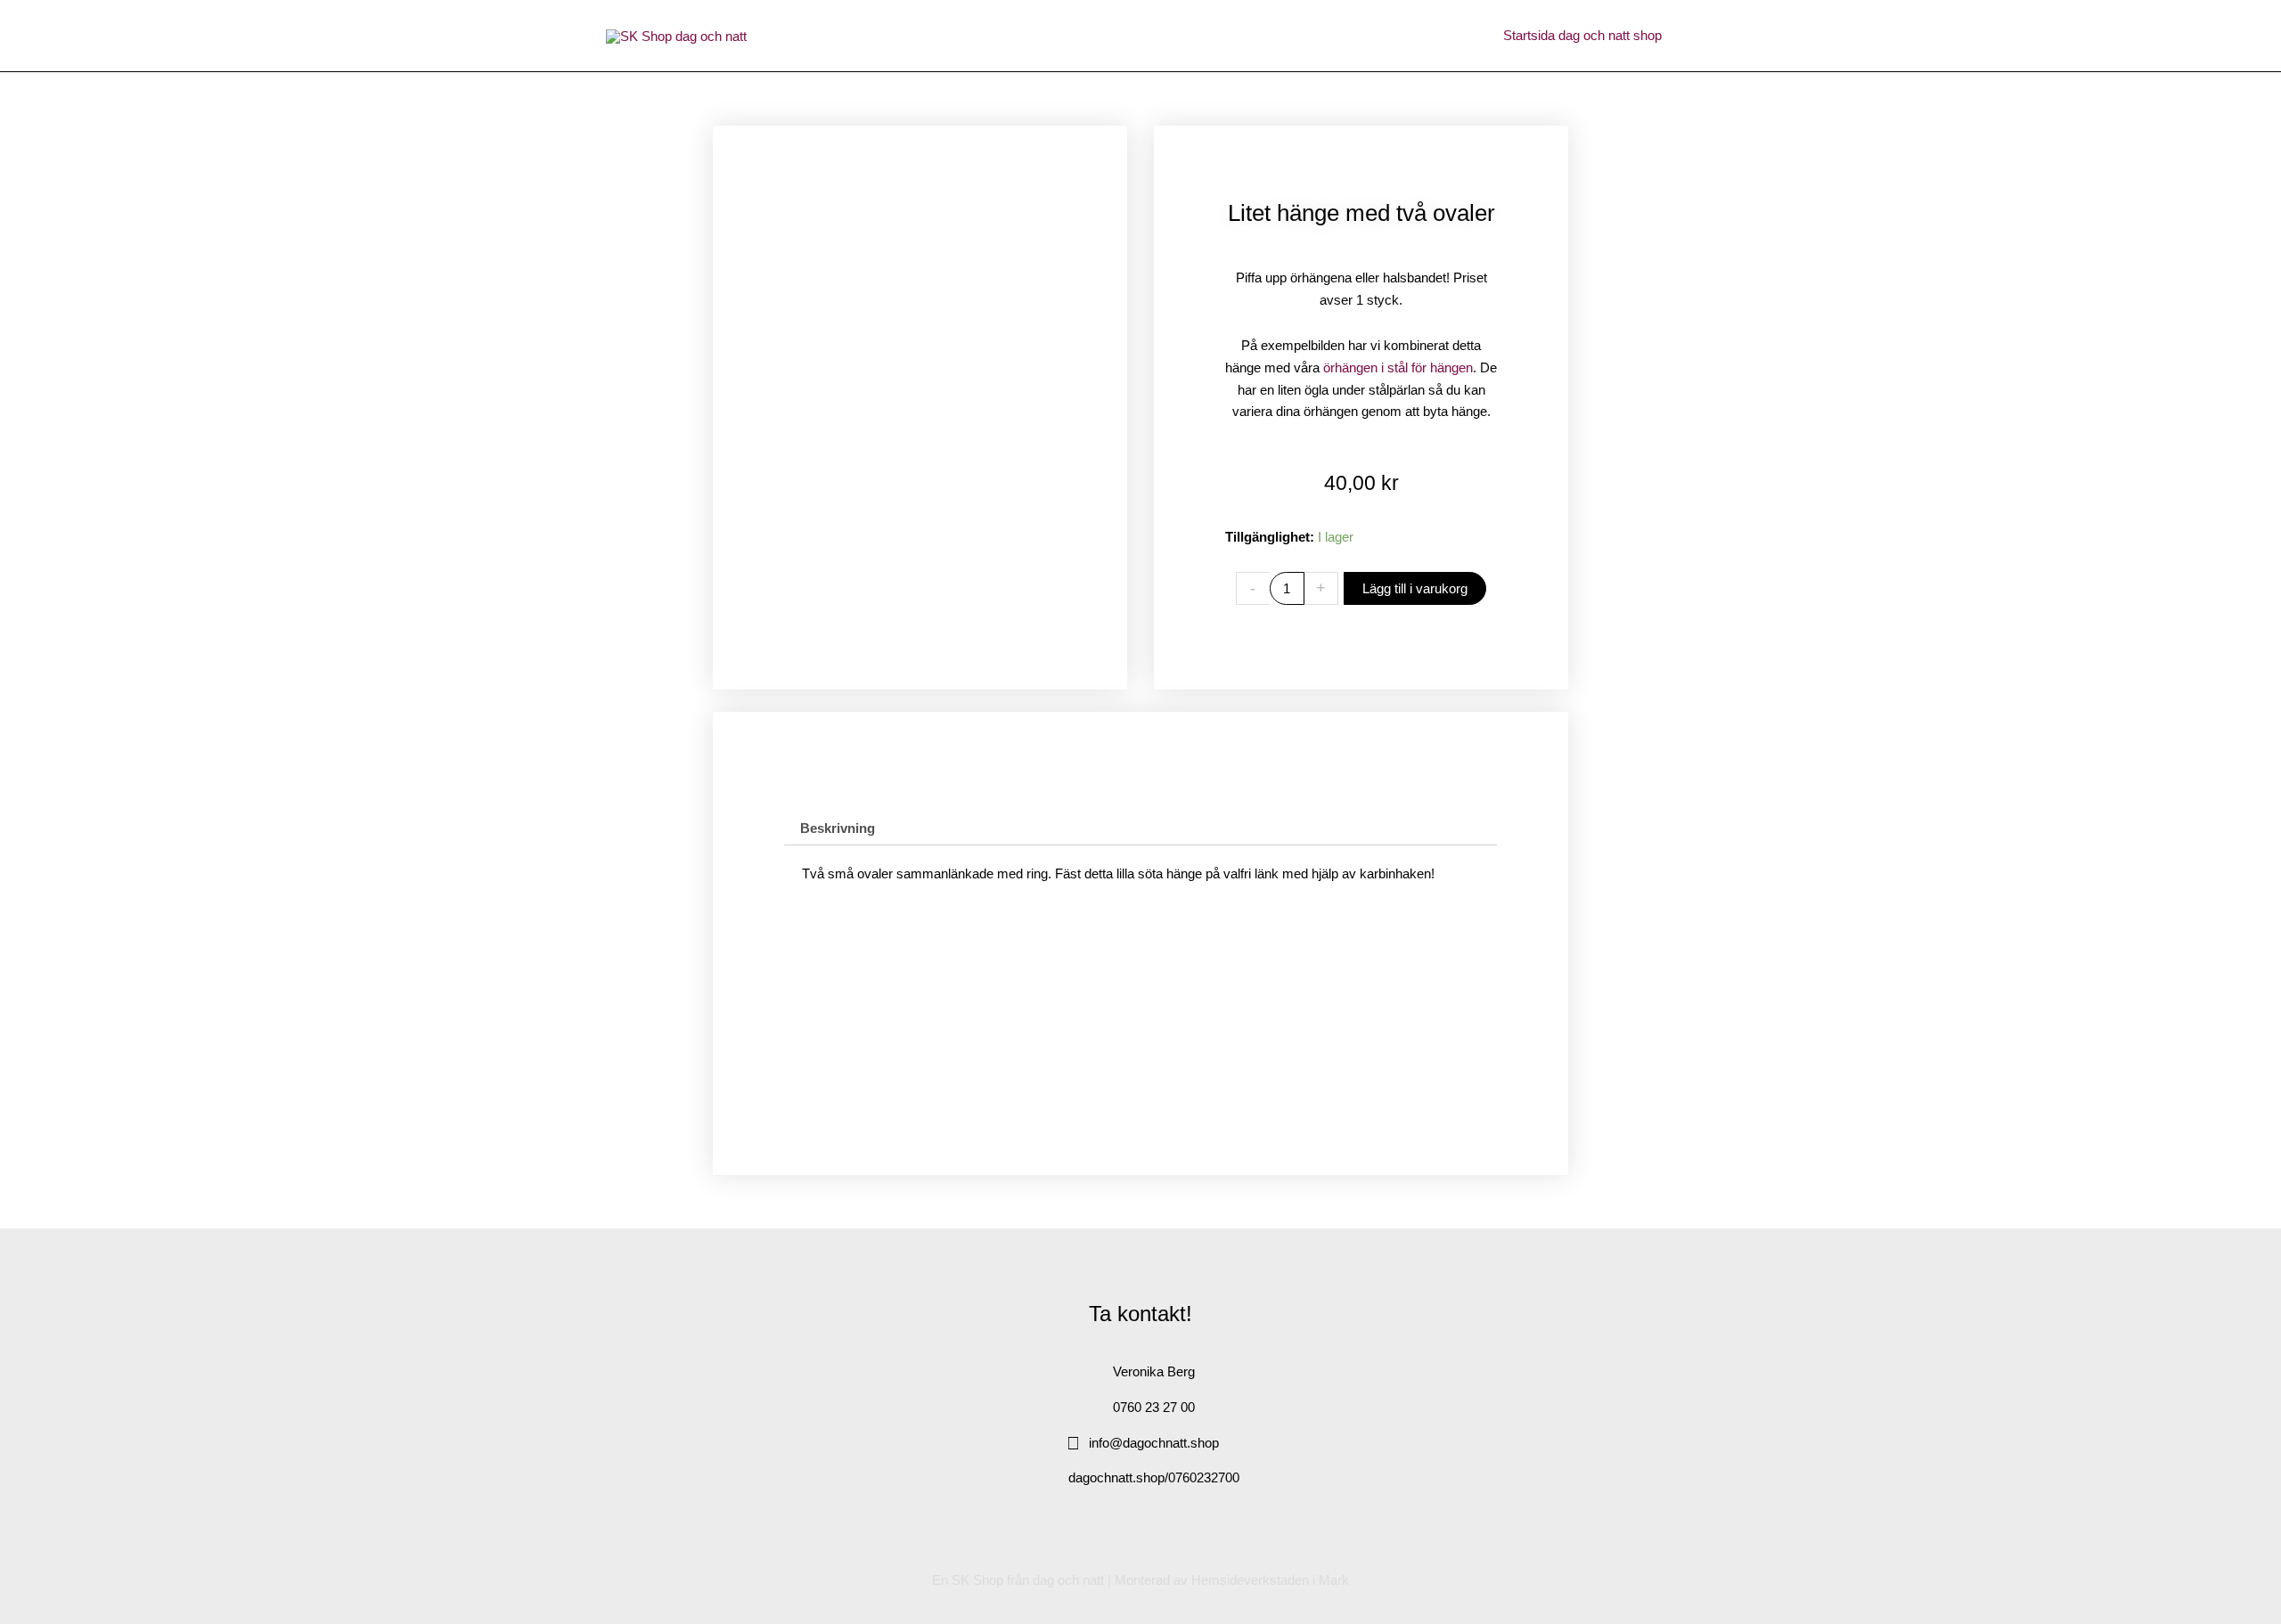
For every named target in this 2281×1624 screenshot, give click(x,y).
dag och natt (1068, 1580)
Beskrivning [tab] (838, 828)
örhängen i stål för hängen (1398, 367)
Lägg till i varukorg (1415, 588)
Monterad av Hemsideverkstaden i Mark (1232, 1580)
